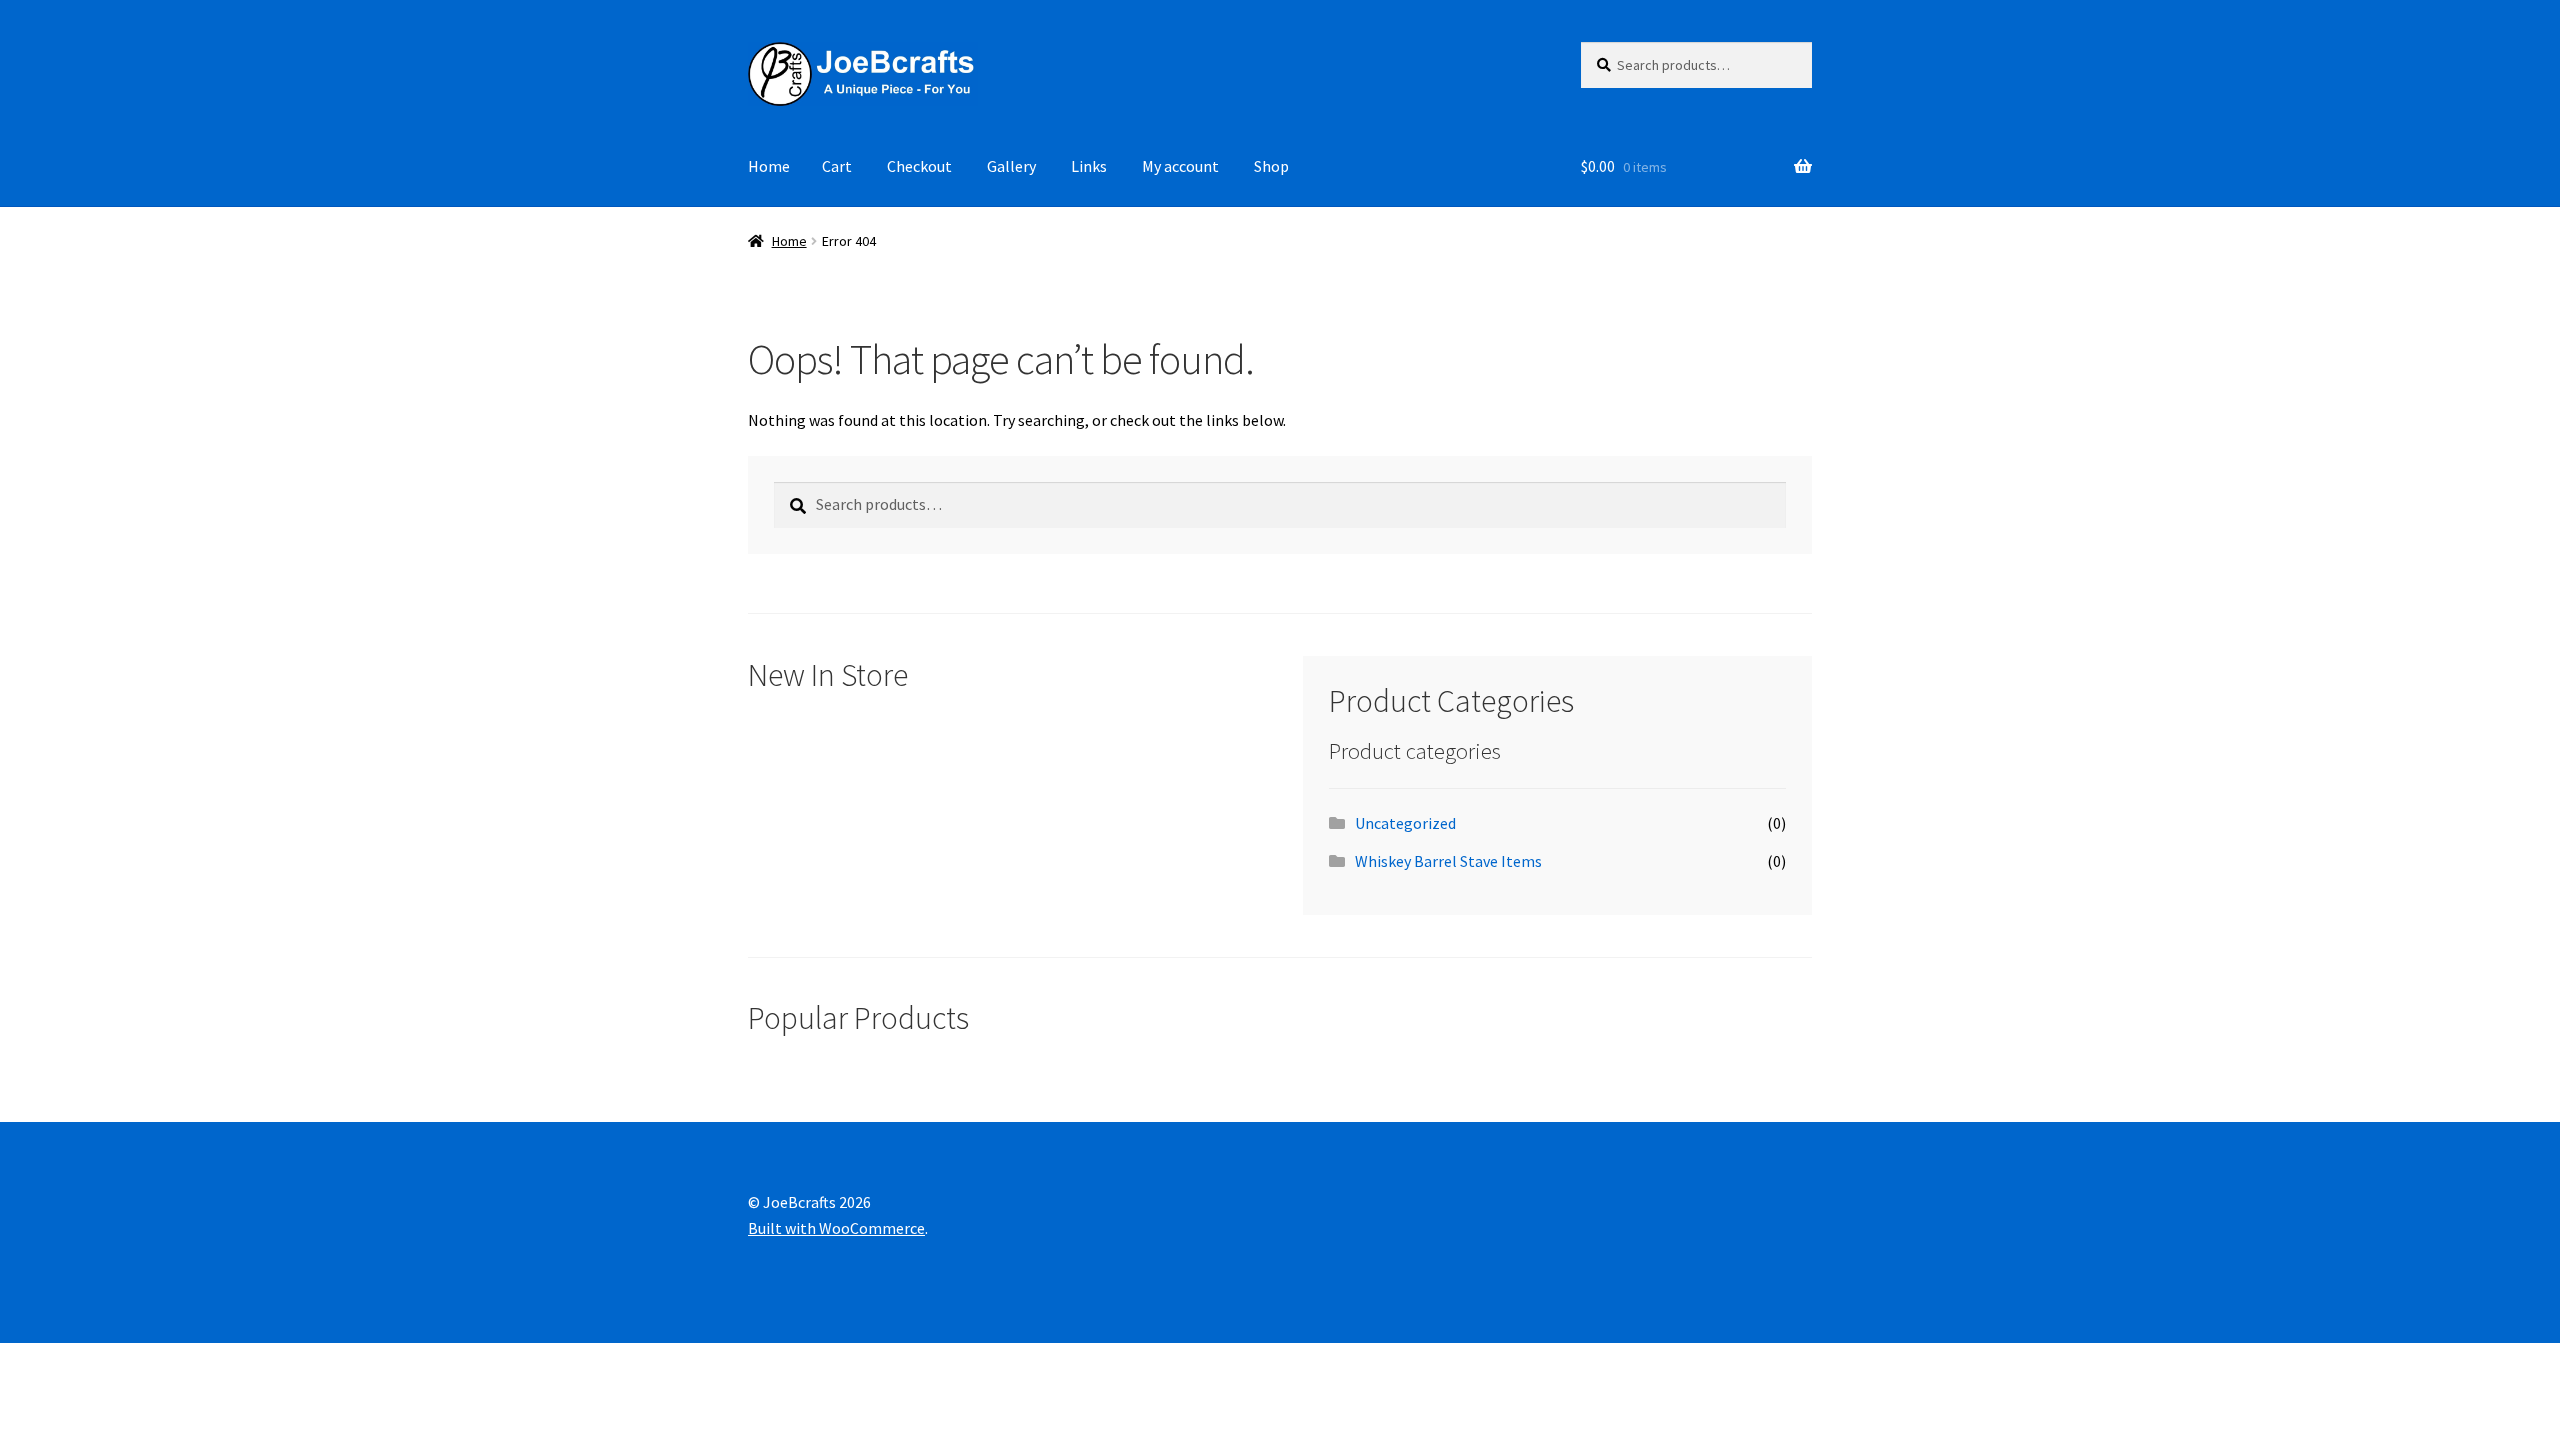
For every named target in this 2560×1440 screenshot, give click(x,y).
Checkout (919, 166)
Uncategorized (1405, 823)
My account (1180, 166)
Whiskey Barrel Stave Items (1448, 861)
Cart (837, 166)
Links (1089, 166)
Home (769, 166)
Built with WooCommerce (836, 1228)
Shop (1271, 166)
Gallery (1011, 166)
